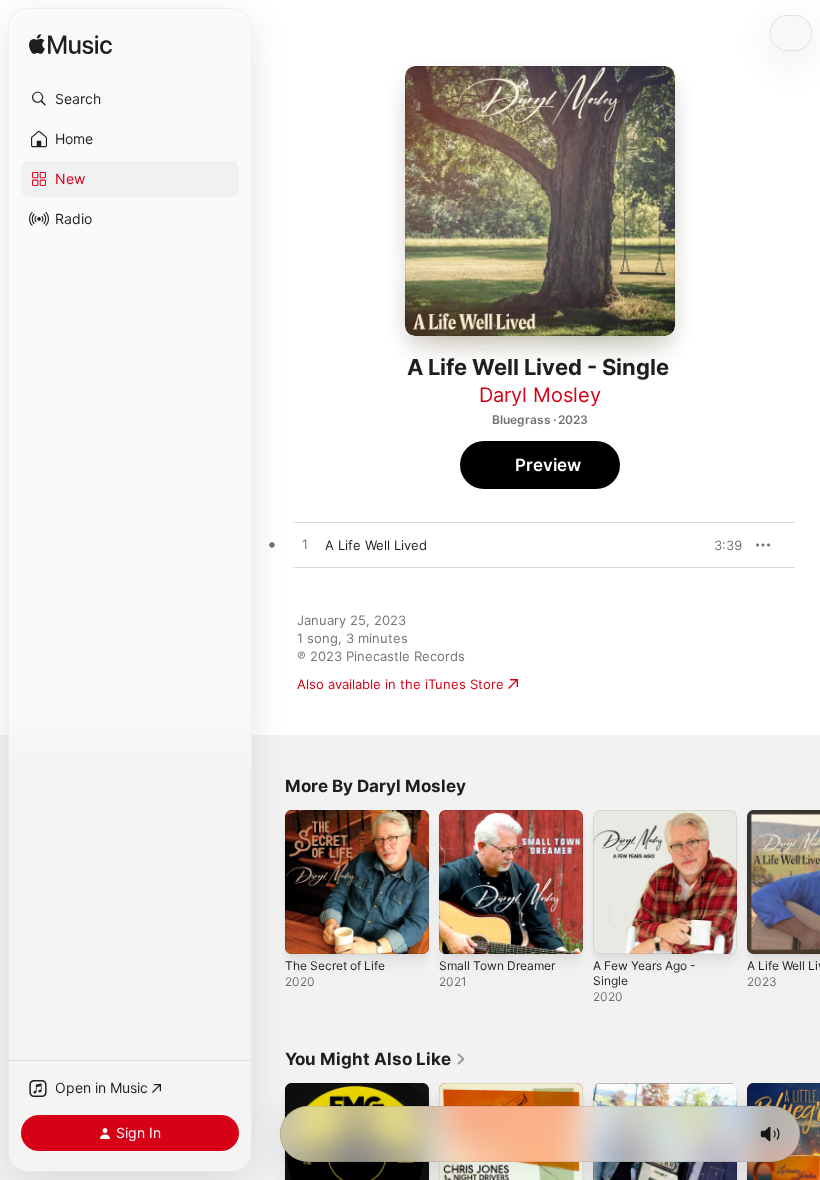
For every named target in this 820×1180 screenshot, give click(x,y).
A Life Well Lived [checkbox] (376, 545)
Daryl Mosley (540, 395)
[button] (130, 99)
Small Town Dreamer (497, 965)
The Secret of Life (335, 965)
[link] (376, 1059)
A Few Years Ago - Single (644, 973)
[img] (70, 45)
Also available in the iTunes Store (400, 684)
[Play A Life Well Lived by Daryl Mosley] (305, 545)
